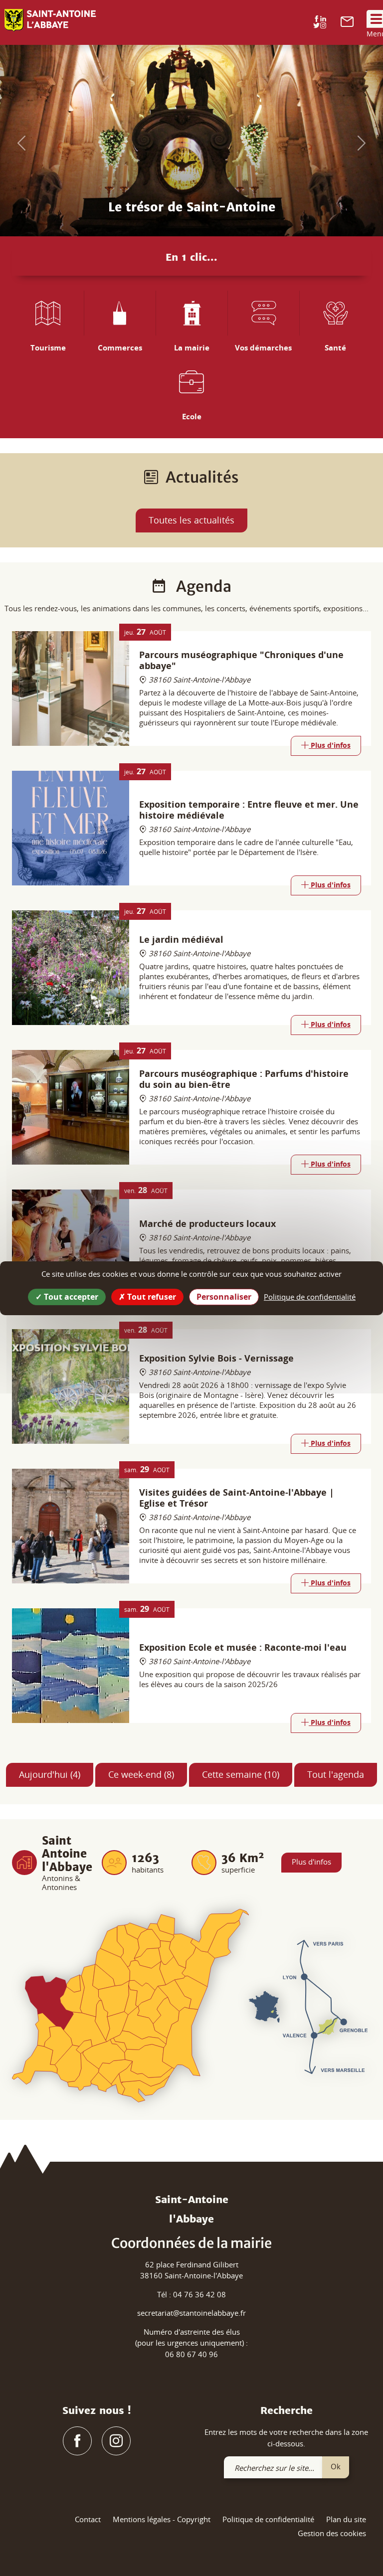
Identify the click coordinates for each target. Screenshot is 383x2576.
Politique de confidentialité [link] (310, 1296)
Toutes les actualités (191, 520)
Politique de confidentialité (268, 2519)
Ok (336, 2466)
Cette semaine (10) (241, 1774)
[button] (19, 141)
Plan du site (346, 2519)
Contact (88, 2519)
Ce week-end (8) (141, 1774)
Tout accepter (70, 1296)
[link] (347, 24)
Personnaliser (224, 1296)
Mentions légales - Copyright (162, 2519)
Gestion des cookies (332, 2533)
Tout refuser (151, 1296)
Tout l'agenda (336, 1774)
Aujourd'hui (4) (50, 1774)
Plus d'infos (311, 1862)
